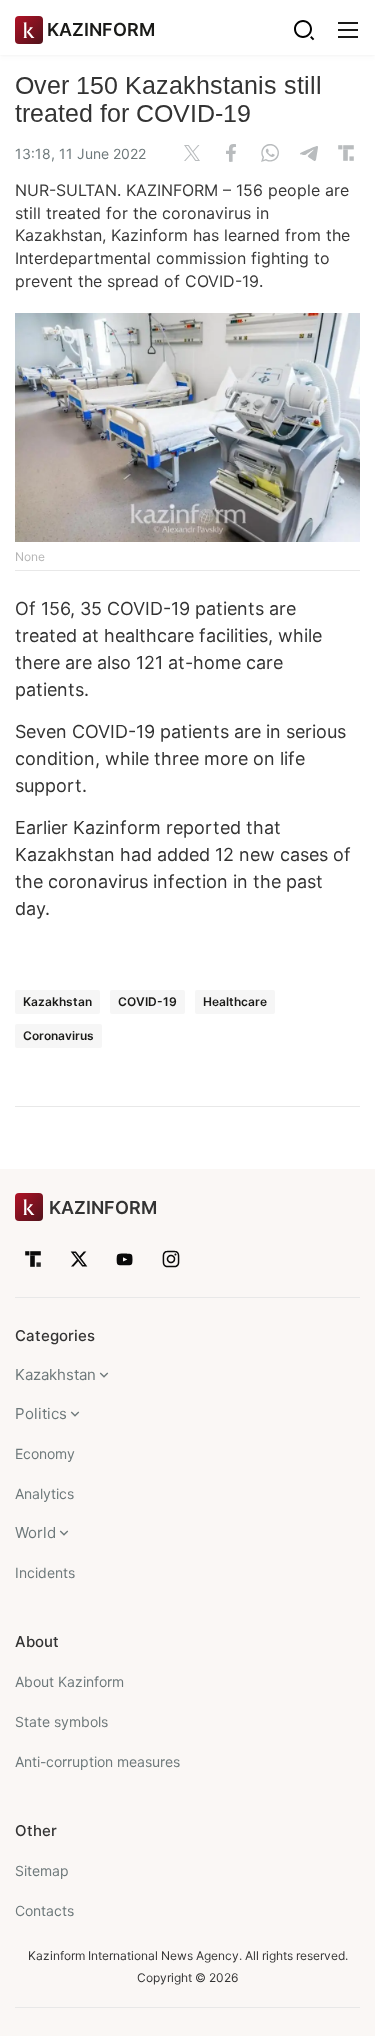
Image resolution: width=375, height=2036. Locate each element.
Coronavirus (58, 1035)
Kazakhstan (57, 1001)
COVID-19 (147, 1001)
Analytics (44, 1493)
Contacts (44, 1910)
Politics (41, 1413)
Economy (45, 1453)
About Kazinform (69, 1681)
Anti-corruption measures (97, 1761)
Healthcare (235, 1001)
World (35, 1532)
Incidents (45, 1572)
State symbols (61, 1721)
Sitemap (42, 1870)
